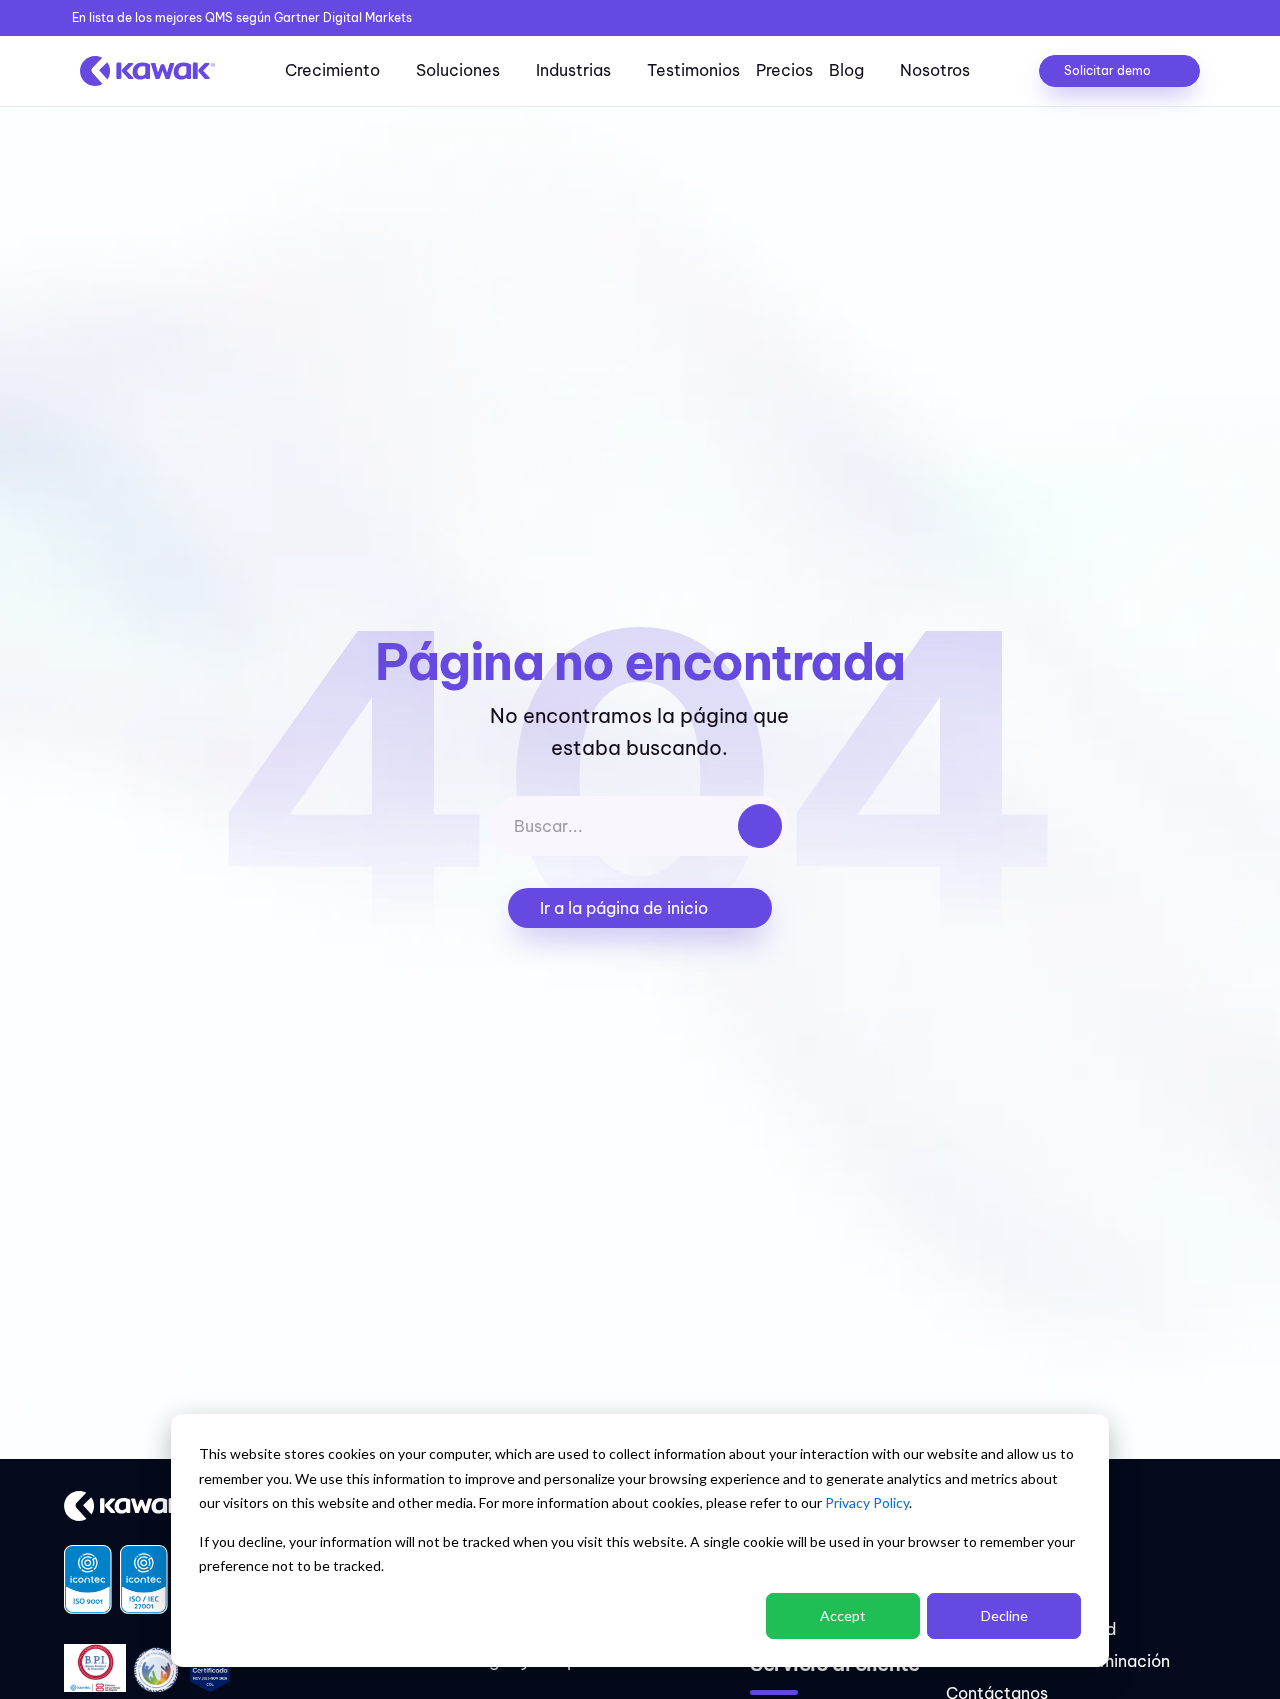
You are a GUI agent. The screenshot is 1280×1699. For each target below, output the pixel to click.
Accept (843, 1615)
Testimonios (693, 70)
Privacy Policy (867, 1502)
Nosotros (935, 70)
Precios (784, 70)
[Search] (760, 826)
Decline (1004, 1615)
